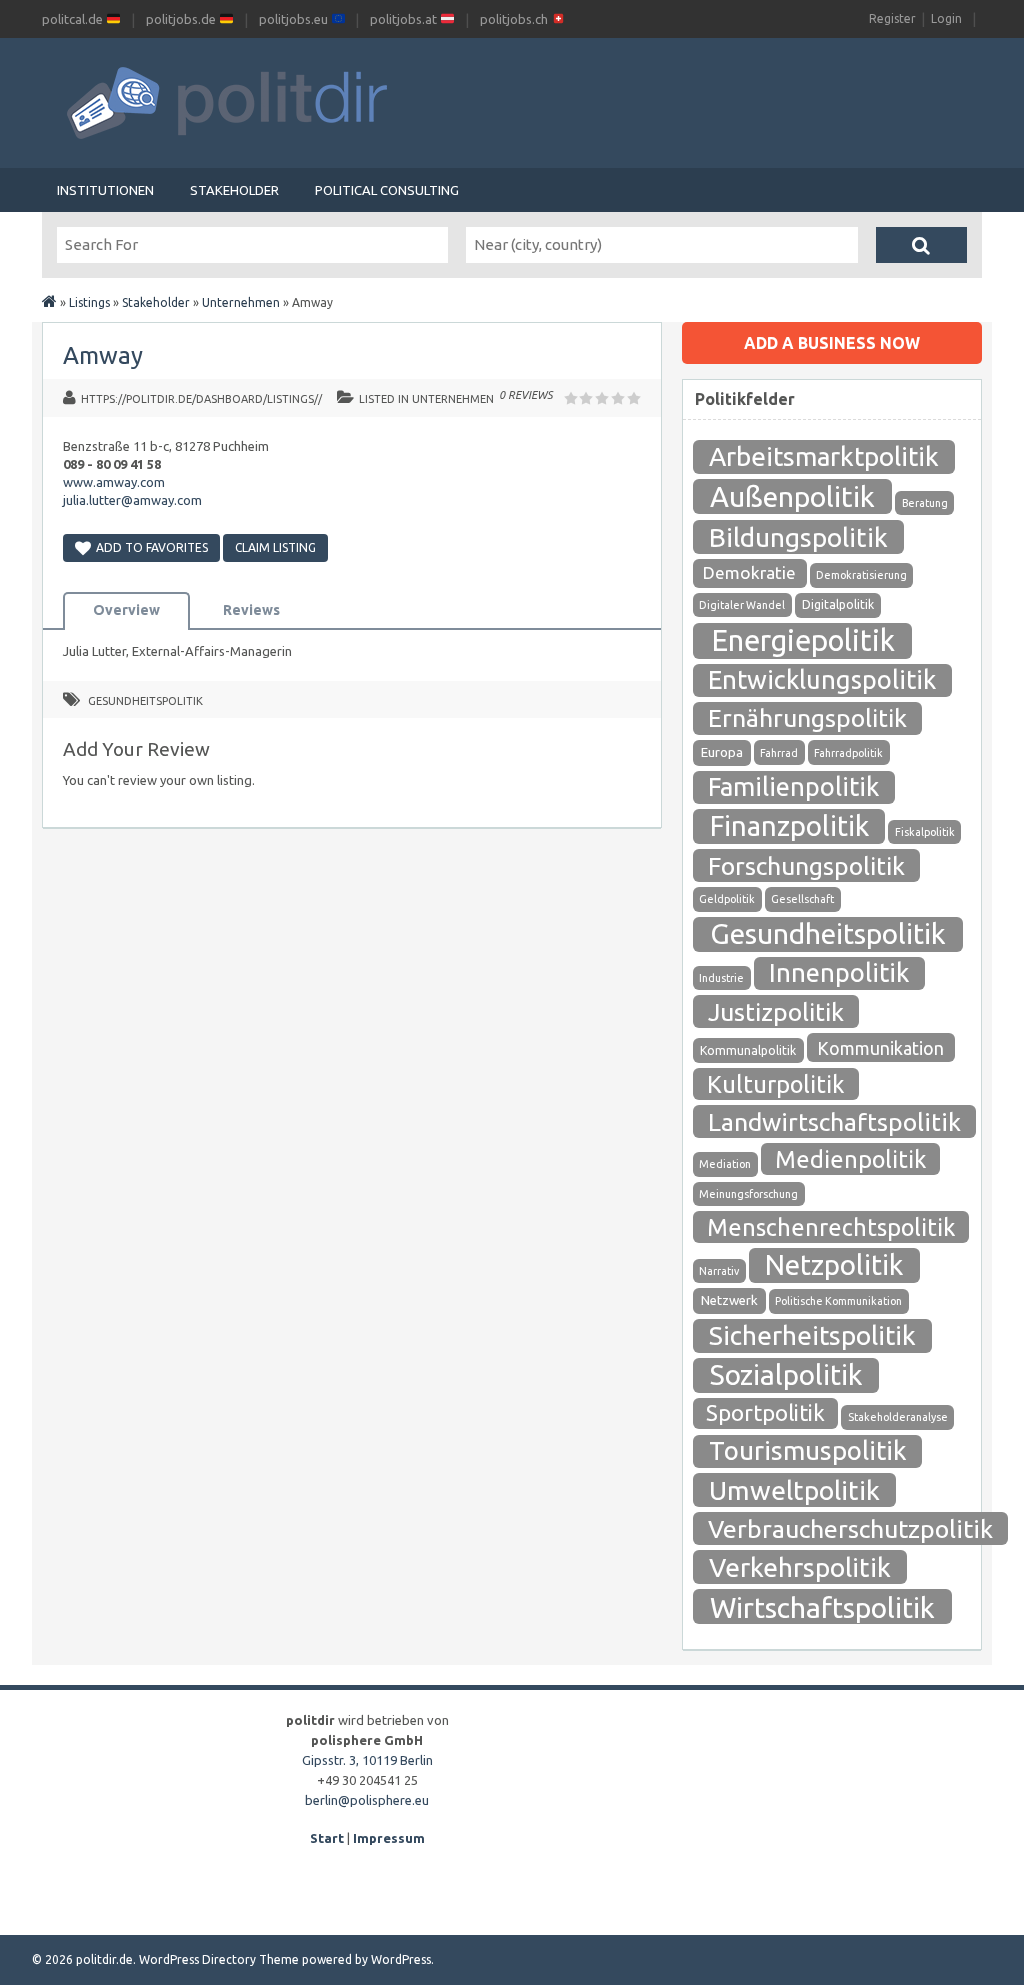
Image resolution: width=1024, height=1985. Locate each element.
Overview (126, 610)
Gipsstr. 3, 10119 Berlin (367, 1760)
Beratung (925, 503)
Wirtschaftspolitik (822, 1607)
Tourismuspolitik (808, 1450)
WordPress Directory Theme (219, 1959)
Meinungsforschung (748, 1194)
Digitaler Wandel (742, 605)
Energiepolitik (803, 640)
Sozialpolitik (786, 1374)
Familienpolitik (793, 786)
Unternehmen (241, 302)
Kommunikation (880, 1048)
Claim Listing (275, 547)
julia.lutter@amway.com (132, 500)
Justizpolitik (776, 1012)
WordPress (401, 1959)
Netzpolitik (834, 1264)
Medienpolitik (850, 1159)
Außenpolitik (792, 496)
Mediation (725, 1164)
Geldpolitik (727, 899)
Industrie (721, 978)
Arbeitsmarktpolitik (824, 456)
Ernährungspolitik (807, 718)
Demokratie (749, 572)
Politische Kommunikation (838, 1301)
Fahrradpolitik (848, 753)
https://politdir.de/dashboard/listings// (201, 399)
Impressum (389, 1838)
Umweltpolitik (794, 1490)
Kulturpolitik (776, 1084)
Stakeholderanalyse (898, 1417)
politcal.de (74, 19)
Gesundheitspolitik (145, 701)
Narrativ (719, 1271)
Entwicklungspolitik (822, 679)
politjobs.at (405, 19)
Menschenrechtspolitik (831, 1227)
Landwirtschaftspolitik (834, 1122)
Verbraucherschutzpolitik (850, 1529)
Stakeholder (234, 190)
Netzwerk (729, 1300)
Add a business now (832, 343)
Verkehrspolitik (800, 1567)
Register (892, 18)
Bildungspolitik (798, 537)
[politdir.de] (49, 302)
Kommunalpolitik (748, 1050)
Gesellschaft (802, 899)
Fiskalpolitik (925, 832)
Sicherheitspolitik (812, 1335)
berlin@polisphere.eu (367, 1800)
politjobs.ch (515, 19)
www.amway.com (114, 482)
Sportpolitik (765, 1412)
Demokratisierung (861, 575)
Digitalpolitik (838, 604)
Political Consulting (387, 190)
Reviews (251, 610)
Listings (89, 302)
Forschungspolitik (806, 866)
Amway (103, 355)
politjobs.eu (295, 19)
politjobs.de (182, 19)
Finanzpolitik (789, 825)
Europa (722, 752)
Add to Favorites (152, 547)
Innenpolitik (839, 972)
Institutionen (105, 190)
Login (946, 18)
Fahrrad (779, 753)
